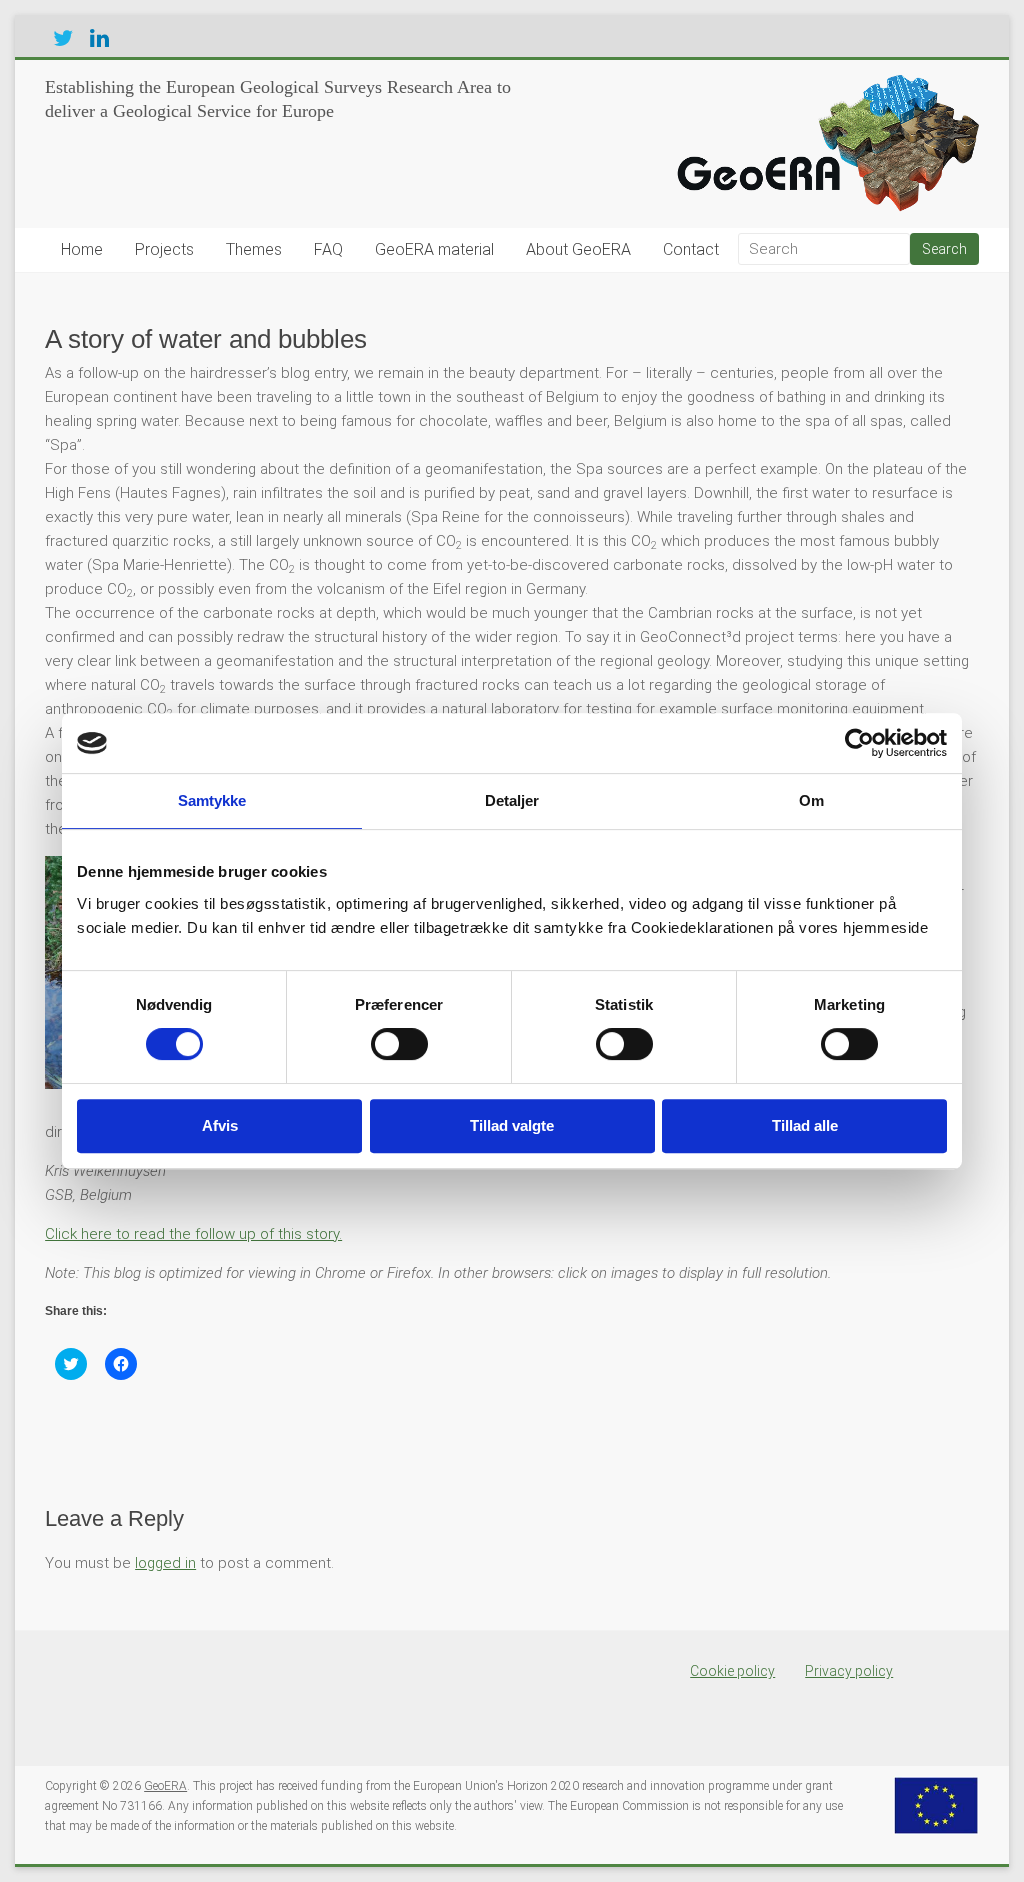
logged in (165, 1563)
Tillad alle (805, 1125)
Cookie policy (732, 1671)
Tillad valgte (512, 1125)
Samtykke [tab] (212, 800)
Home (82, 249)
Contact (691, 249)
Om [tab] (811, 800)
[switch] (399, 1044)
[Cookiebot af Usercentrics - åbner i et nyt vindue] (859, 743)
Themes (254, 249)
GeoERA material (434, 249)
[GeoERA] (823, 85)
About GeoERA (578, 249)
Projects (164, 249)
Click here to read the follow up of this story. (193, 1234)
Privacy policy (849, 1671)
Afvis (220, 1125)
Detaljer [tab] (512, 800)
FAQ (328, 249)
